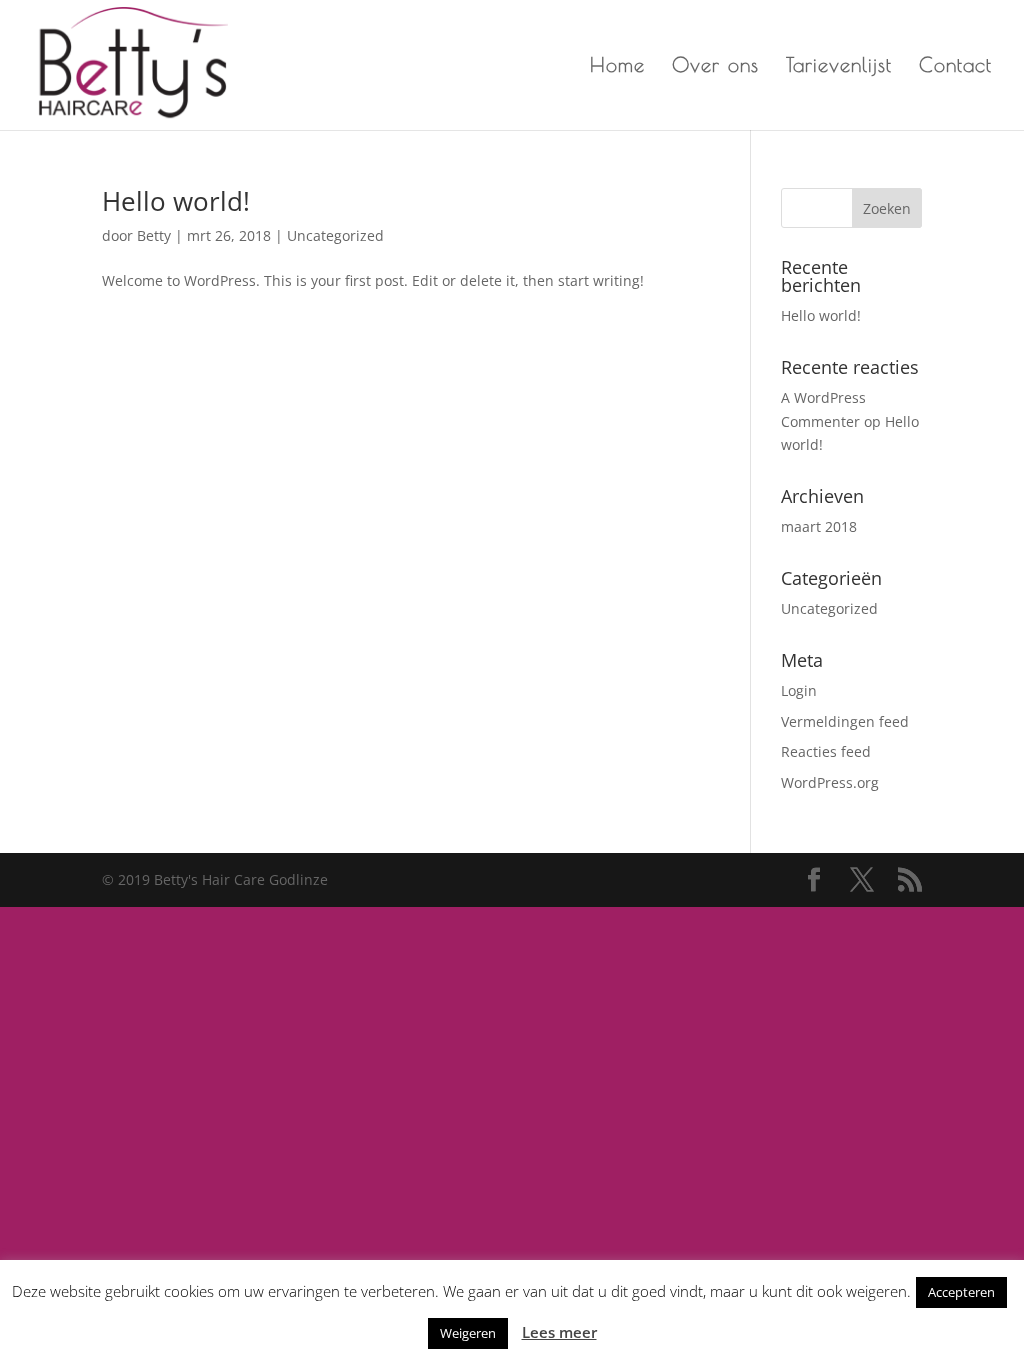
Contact (955, 67)
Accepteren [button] (961, 1292)
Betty (154, 235)
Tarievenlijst (839, 67)
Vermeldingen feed (845, 721)
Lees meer (559, 1332)
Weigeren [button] (468, 1333)
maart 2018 (819, 526)
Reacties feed (826, 751)
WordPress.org (830, 782)
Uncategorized (335, 235)
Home (617, 67)
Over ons (715, 67)
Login (799, 690)
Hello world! (176, 201)
